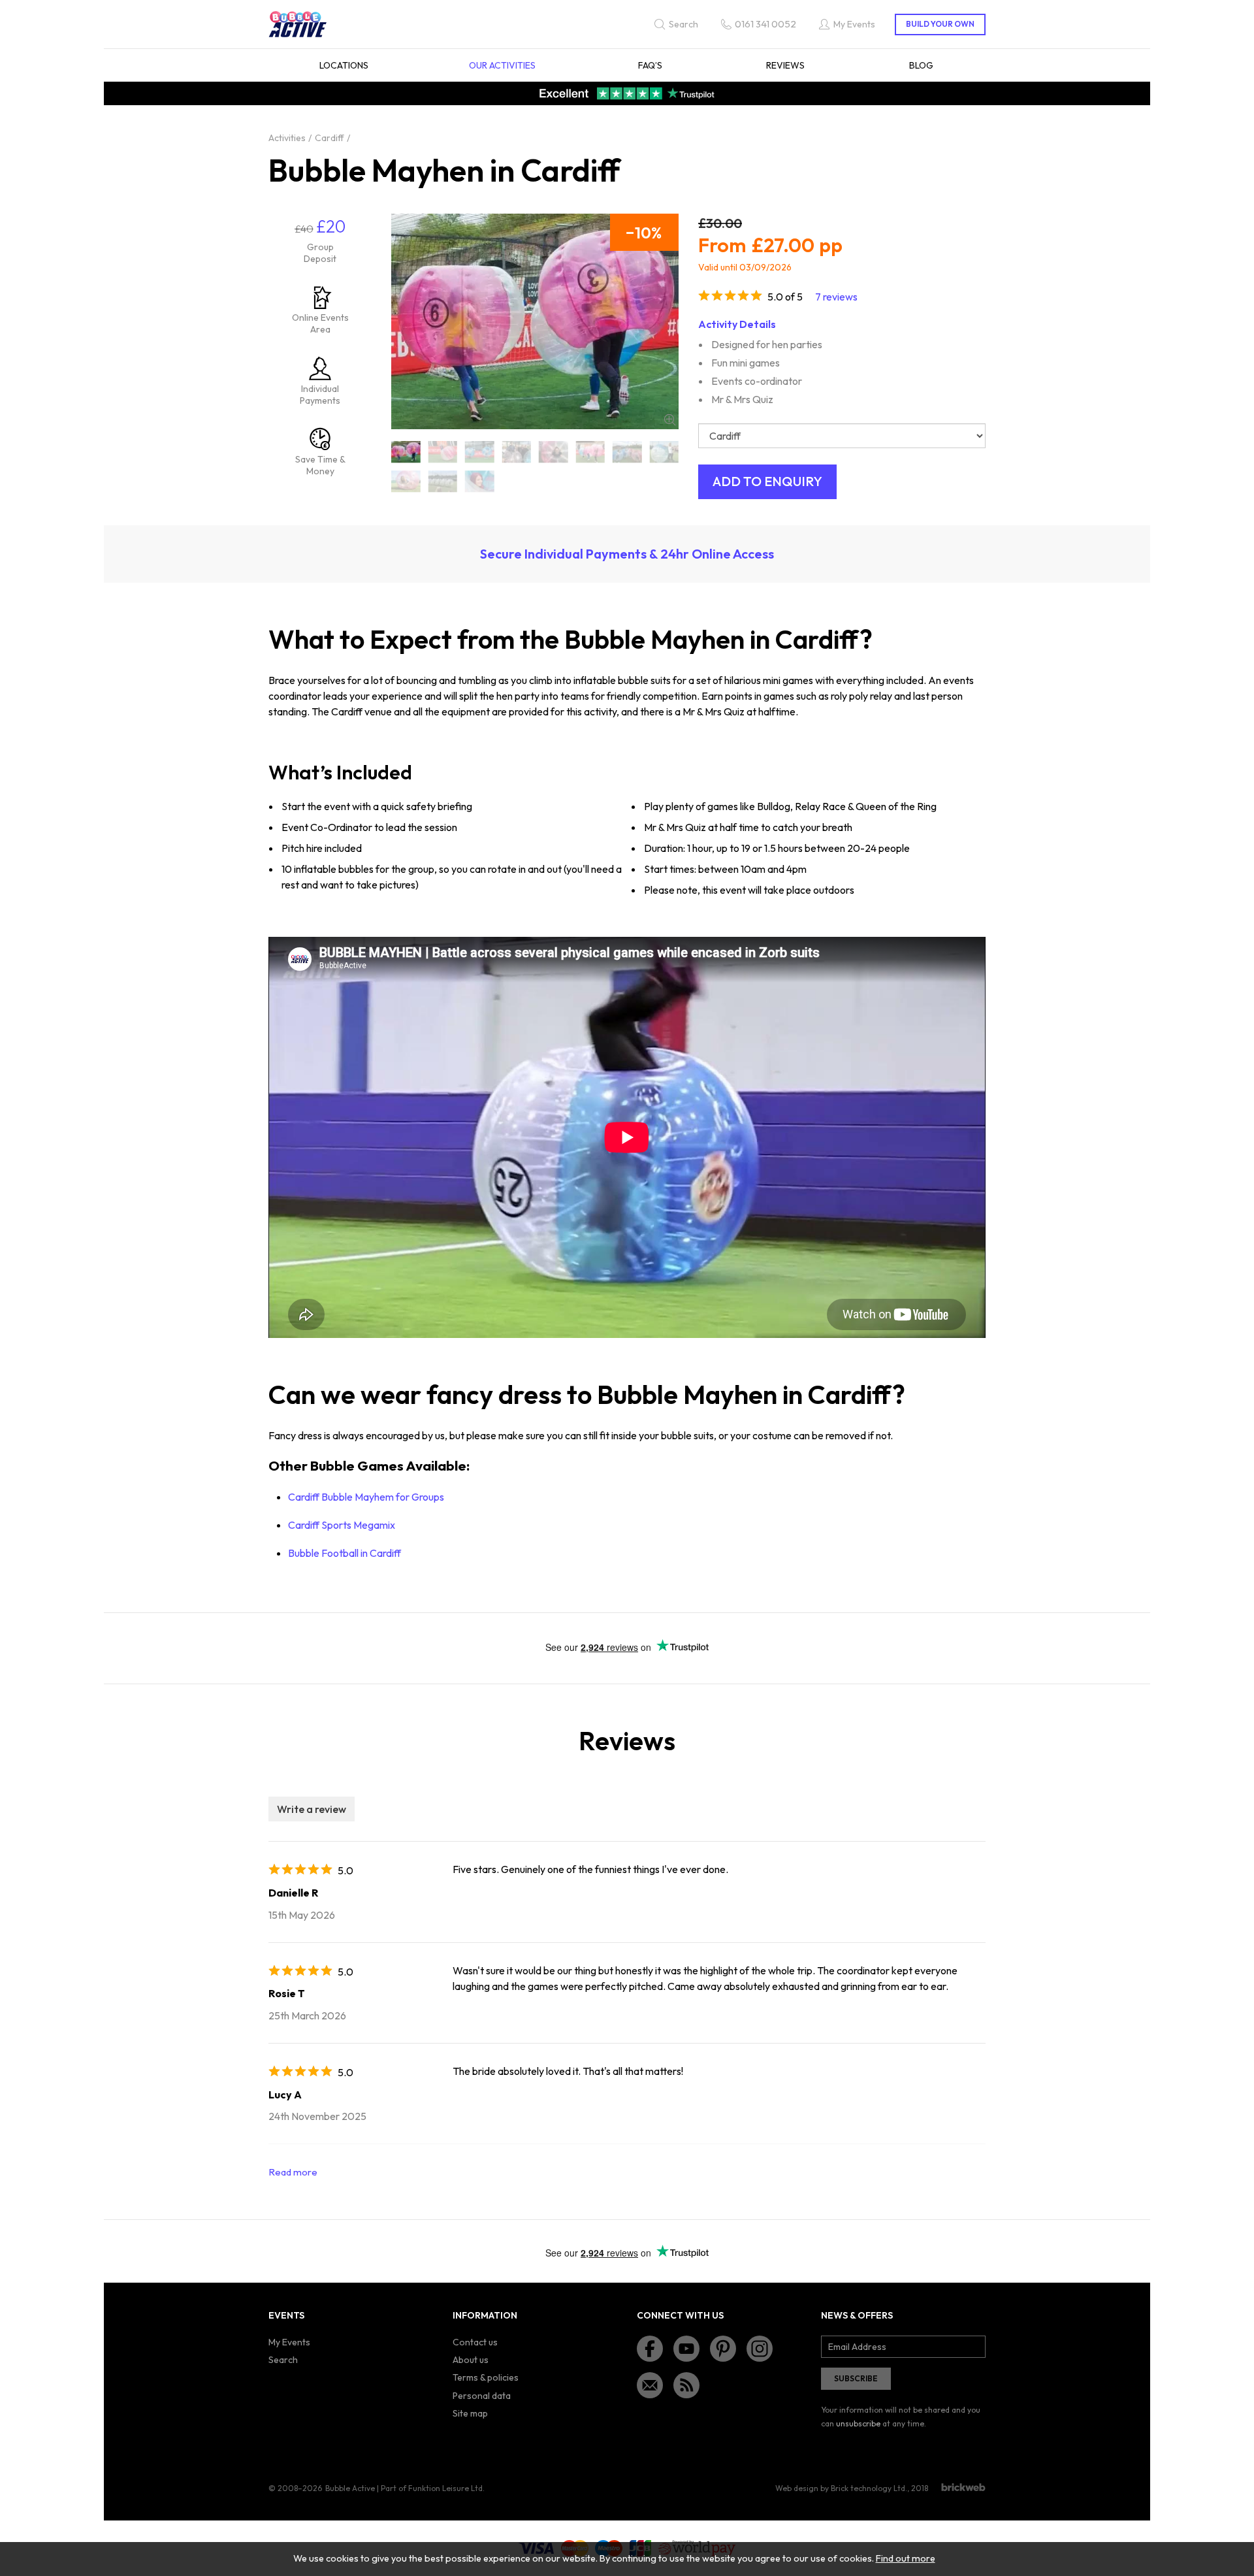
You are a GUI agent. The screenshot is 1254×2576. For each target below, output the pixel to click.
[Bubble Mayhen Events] (480, 452)
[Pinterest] (723, 2349)
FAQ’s (650, 65)
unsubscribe (858, 2423)
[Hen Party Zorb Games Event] (406, 481)
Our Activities (502, 65)
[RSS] (686, 2385)
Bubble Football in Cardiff (345, 1553)
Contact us (475, 2342)
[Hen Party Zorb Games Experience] (443, 481)
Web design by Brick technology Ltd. (841, 2488)
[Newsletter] (650, 2385)
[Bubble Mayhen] (406, 452)
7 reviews (836, 297)
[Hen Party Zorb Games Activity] (665, 452)
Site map (470, 2413)
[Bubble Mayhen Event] (443, 452)
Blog (921, 65)
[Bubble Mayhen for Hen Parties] (591, 452)
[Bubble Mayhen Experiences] (554, 452)
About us (471, 2360)
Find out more (906, 2558)
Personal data (482, 2396)
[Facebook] (650, 2349)
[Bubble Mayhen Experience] (517, 452)
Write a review (312, 1809)
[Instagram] (760, 2349)
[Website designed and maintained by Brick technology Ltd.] (963, 2487)
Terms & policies (486, 2377)
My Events (289, 2342)
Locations (344, 65)
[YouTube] (686, 2349)
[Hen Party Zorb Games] (627, 452)
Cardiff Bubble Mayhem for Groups (367, 1497)
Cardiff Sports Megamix (342, 1525)
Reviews (785, 65)
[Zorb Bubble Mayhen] (480, 481)
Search (283, 2360)
